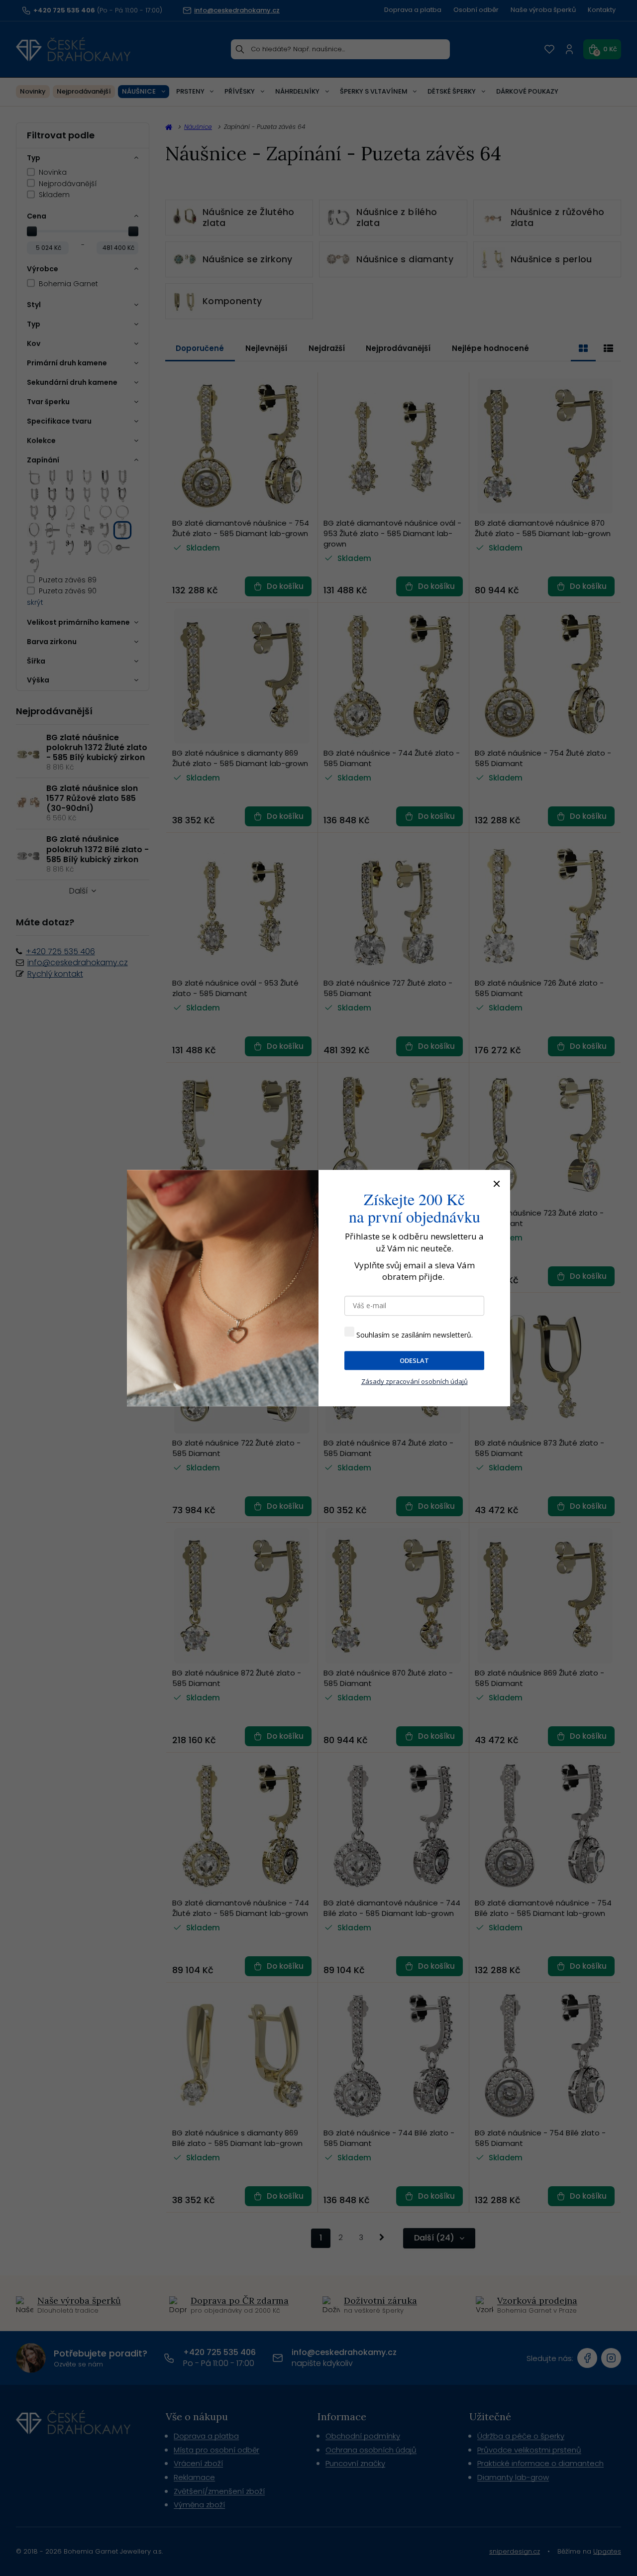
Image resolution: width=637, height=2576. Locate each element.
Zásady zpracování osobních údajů (415, 1382)
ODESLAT (414, 1360)
